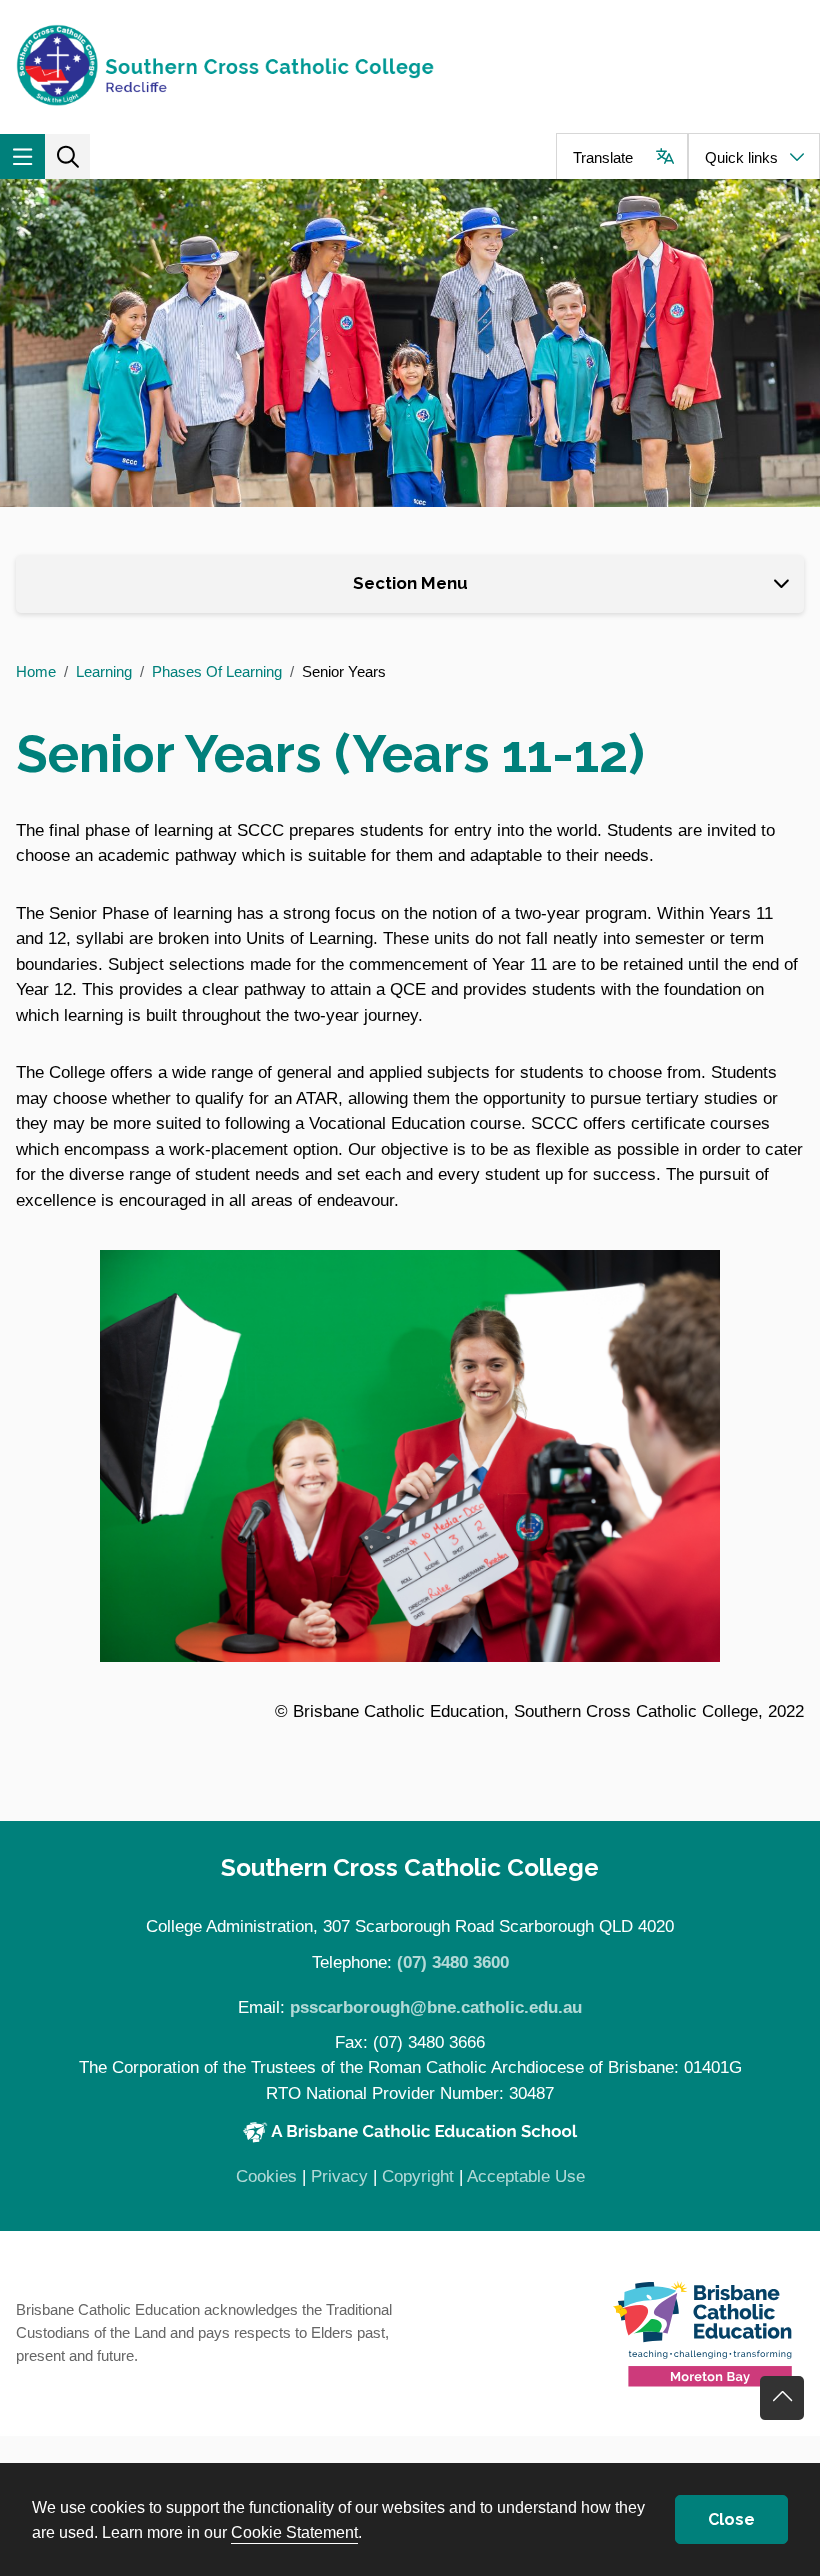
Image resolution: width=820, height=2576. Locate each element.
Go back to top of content (782, 2398)
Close (731, 2519)
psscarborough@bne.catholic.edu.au (436, 2007)
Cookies (266, 2176)
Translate (603, 157)
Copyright (418, 2176)
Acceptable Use (526, 2176)
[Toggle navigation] (22, 156)
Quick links (741, 157)
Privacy (339, 2176)
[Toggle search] (67, 156)
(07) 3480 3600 (453, 1962)
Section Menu (410, 583)
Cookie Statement (294, 2532)
